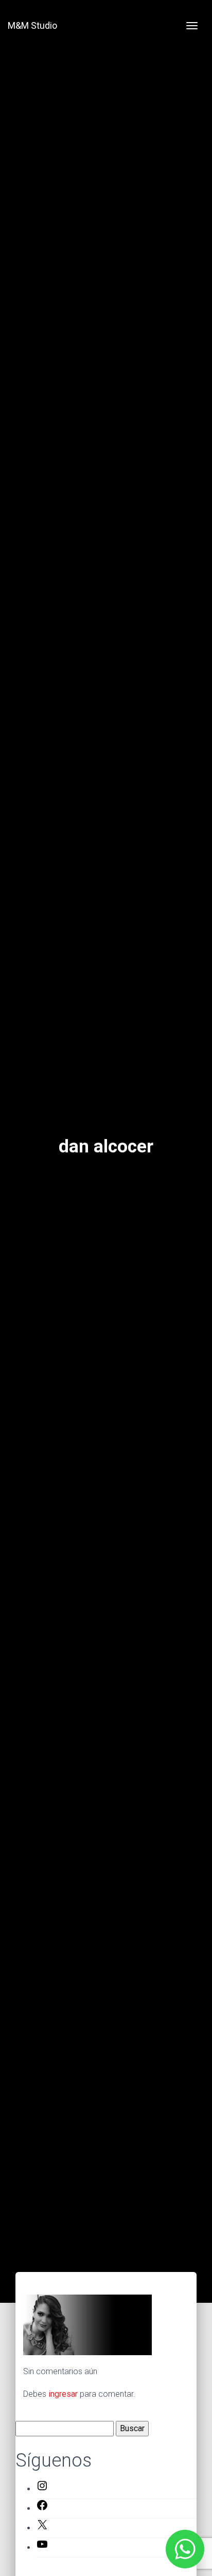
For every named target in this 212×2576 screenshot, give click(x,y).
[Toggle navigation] (192, 26)
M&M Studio (32, 25)
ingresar (63, 2394)
